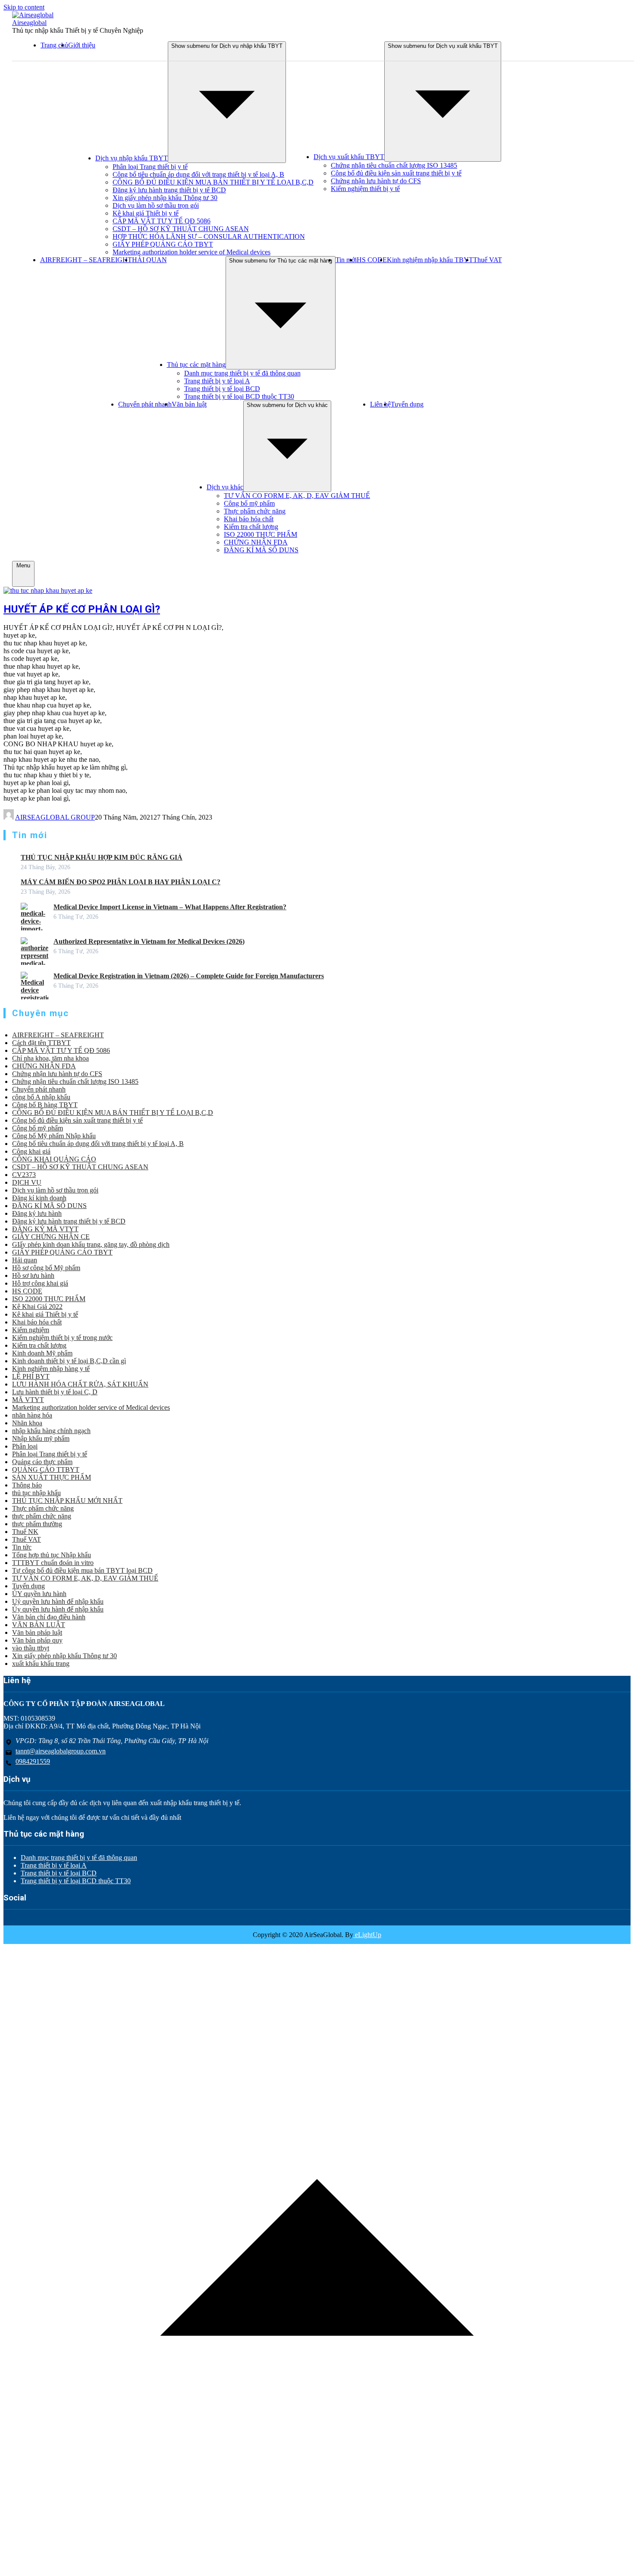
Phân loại (25, 1446)
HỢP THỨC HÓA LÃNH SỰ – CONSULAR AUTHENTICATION (209, 236)
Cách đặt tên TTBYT (41, 1043)
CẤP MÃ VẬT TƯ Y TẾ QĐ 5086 (162, 221)
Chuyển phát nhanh (145, 404)
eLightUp (367, 1935)
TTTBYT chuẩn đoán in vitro (53, 1563)
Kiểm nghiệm (31, 1330)
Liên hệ (380, 404)
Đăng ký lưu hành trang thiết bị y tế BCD (169, 190)
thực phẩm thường (37, 1524)
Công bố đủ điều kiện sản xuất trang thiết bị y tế (396, 173)
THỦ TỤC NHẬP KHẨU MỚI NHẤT (67, 1501)
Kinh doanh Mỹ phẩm (42, 1353)
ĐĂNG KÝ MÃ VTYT (45, 1229)
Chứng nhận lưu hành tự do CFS (376, 181)
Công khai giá (31, 1151)
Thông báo (27, 1485)
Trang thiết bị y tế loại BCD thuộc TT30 (239, 396)
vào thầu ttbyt (31, 1648)
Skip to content (24, 7)
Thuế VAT (488, 260)
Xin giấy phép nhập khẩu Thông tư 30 (165, 198)
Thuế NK (25, 1532)
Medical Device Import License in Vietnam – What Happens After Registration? (170, 907)
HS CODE (372, 260)
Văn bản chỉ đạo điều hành (49, 1617)
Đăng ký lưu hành (37, 1213)
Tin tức (22, 1547)
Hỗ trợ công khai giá (40, 1283)
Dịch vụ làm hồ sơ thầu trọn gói (156, 205)
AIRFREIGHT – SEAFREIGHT (86, 260)
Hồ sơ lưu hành (33, 1275)
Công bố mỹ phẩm (249, 503)
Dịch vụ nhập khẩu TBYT (132, 158)
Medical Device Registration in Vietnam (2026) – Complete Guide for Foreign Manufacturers (189, 976)
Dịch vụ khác (225, 487)
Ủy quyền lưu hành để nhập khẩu (58, 1609)
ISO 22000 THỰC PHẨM (261, 534)
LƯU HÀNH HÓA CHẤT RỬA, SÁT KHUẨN (80, 1384)
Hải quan (25, 1260)
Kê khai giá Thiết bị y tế (146, 213)
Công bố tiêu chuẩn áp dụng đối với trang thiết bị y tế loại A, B (198, 174)
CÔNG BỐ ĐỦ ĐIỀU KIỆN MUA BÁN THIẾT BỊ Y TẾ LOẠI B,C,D (213, 182)
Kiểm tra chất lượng (251, 527)
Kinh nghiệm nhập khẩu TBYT (430, 260)
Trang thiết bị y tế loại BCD (222, 389)
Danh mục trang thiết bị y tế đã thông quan (242, 373)
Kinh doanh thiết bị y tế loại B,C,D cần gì (69, 1361)
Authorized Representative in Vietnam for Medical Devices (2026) (149, 941)
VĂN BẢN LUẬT (39, 1625)
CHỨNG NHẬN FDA (256, 542)
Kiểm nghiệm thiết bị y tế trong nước (62, 1338)
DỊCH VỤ (27, 1182)
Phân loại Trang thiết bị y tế (150, 167)
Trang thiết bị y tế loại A (217, 381)
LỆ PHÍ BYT (31, 1376)
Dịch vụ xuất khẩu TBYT (349, 157)
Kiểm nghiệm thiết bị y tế (365, 189)
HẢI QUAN (149, 260)
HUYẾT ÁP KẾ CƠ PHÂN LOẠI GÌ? (82, 609)
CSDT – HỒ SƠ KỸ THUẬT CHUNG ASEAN (181, 229)
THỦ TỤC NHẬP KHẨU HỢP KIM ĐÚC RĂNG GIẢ (102, 857)
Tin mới (346, 260)
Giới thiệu (82, 45)
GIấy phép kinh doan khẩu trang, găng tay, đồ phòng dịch (91, 1244)
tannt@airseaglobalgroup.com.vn (61, 1751)
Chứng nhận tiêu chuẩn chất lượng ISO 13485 (394, 165)
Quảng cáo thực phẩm (42, 1462)
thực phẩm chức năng (42, 1516)
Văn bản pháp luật (37, 1632)
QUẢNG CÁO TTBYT (46, 1470)
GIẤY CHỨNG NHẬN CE (51, 1237)
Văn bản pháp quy (37, 1640)
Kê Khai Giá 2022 (37, 1307)
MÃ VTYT (28, 1400)
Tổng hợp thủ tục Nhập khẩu (52, 1555)
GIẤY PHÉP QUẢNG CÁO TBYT (163, 244)
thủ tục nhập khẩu (36, 1493)
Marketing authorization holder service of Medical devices (191, 252)
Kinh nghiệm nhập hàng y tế (51, 1369)
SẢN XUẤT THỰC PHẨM (52, 1477)
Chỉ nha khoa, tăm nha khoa (50, 1058)
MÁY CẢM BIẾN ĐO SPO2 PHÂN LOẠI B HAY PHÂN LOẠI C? (121, 882)
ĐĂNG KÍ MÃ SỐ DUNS (261, 550)
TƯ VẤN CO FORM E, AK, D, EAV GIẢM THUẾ (297, 496)
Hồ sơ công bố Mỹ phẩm (46, 1268)
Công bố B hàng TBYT (45, 1105)
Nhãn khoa (27, 1423)
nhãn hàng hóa (32, 1415)
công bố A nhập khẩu (41, 1097)
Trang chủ (54, 45)
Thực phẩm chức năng (255, 511)
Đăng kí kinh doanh (39, 1198)
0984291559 (33, 1761)
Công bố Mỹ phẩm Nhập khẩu (54, 1136)
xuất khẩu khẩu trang (41, 1664)
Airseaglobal (29, 23)
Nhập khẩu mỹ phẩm (41, 1438)
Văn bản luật (189, 404)
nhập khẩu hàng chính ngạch (51, 1431)
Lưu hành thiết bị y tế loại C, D (55, 1392)
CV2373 (24, 1175)
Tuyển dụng (407, 404)
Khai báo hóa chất (249, 519)
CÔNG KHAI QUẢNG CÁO (54, 1159)
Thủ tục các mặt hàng (196, 365)
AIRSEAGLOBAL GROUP (55, 817)
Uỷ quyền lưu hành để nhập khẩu (58, 1601)
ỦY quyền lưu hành (39, 1594)
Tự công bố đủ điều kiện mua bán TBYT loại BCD (82, 1570)
